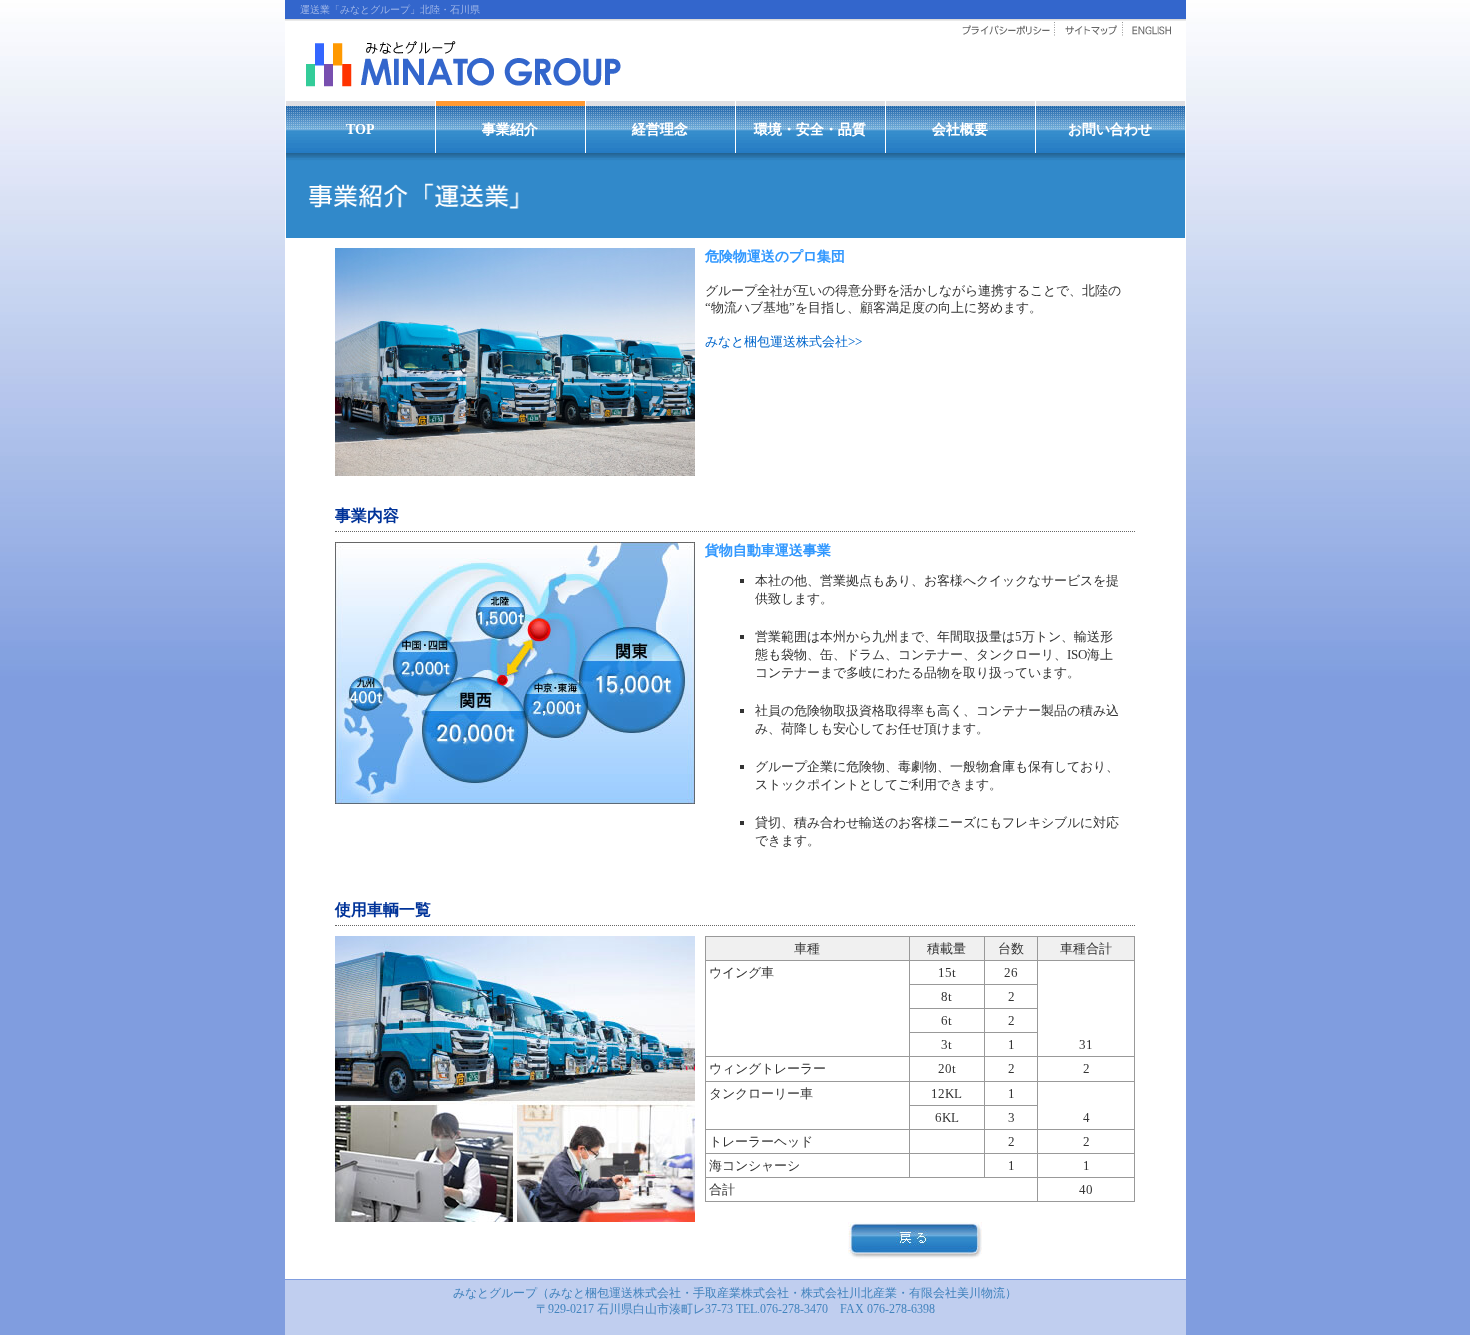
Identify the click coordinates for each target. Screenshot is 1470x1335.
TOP (360, 129)
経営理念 (660, 129)
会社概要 (960, 129)
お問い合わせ (1110, 129)
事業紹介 (510, 129)
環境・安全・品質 (810, 129)
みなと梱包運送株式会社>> (783, 341)
